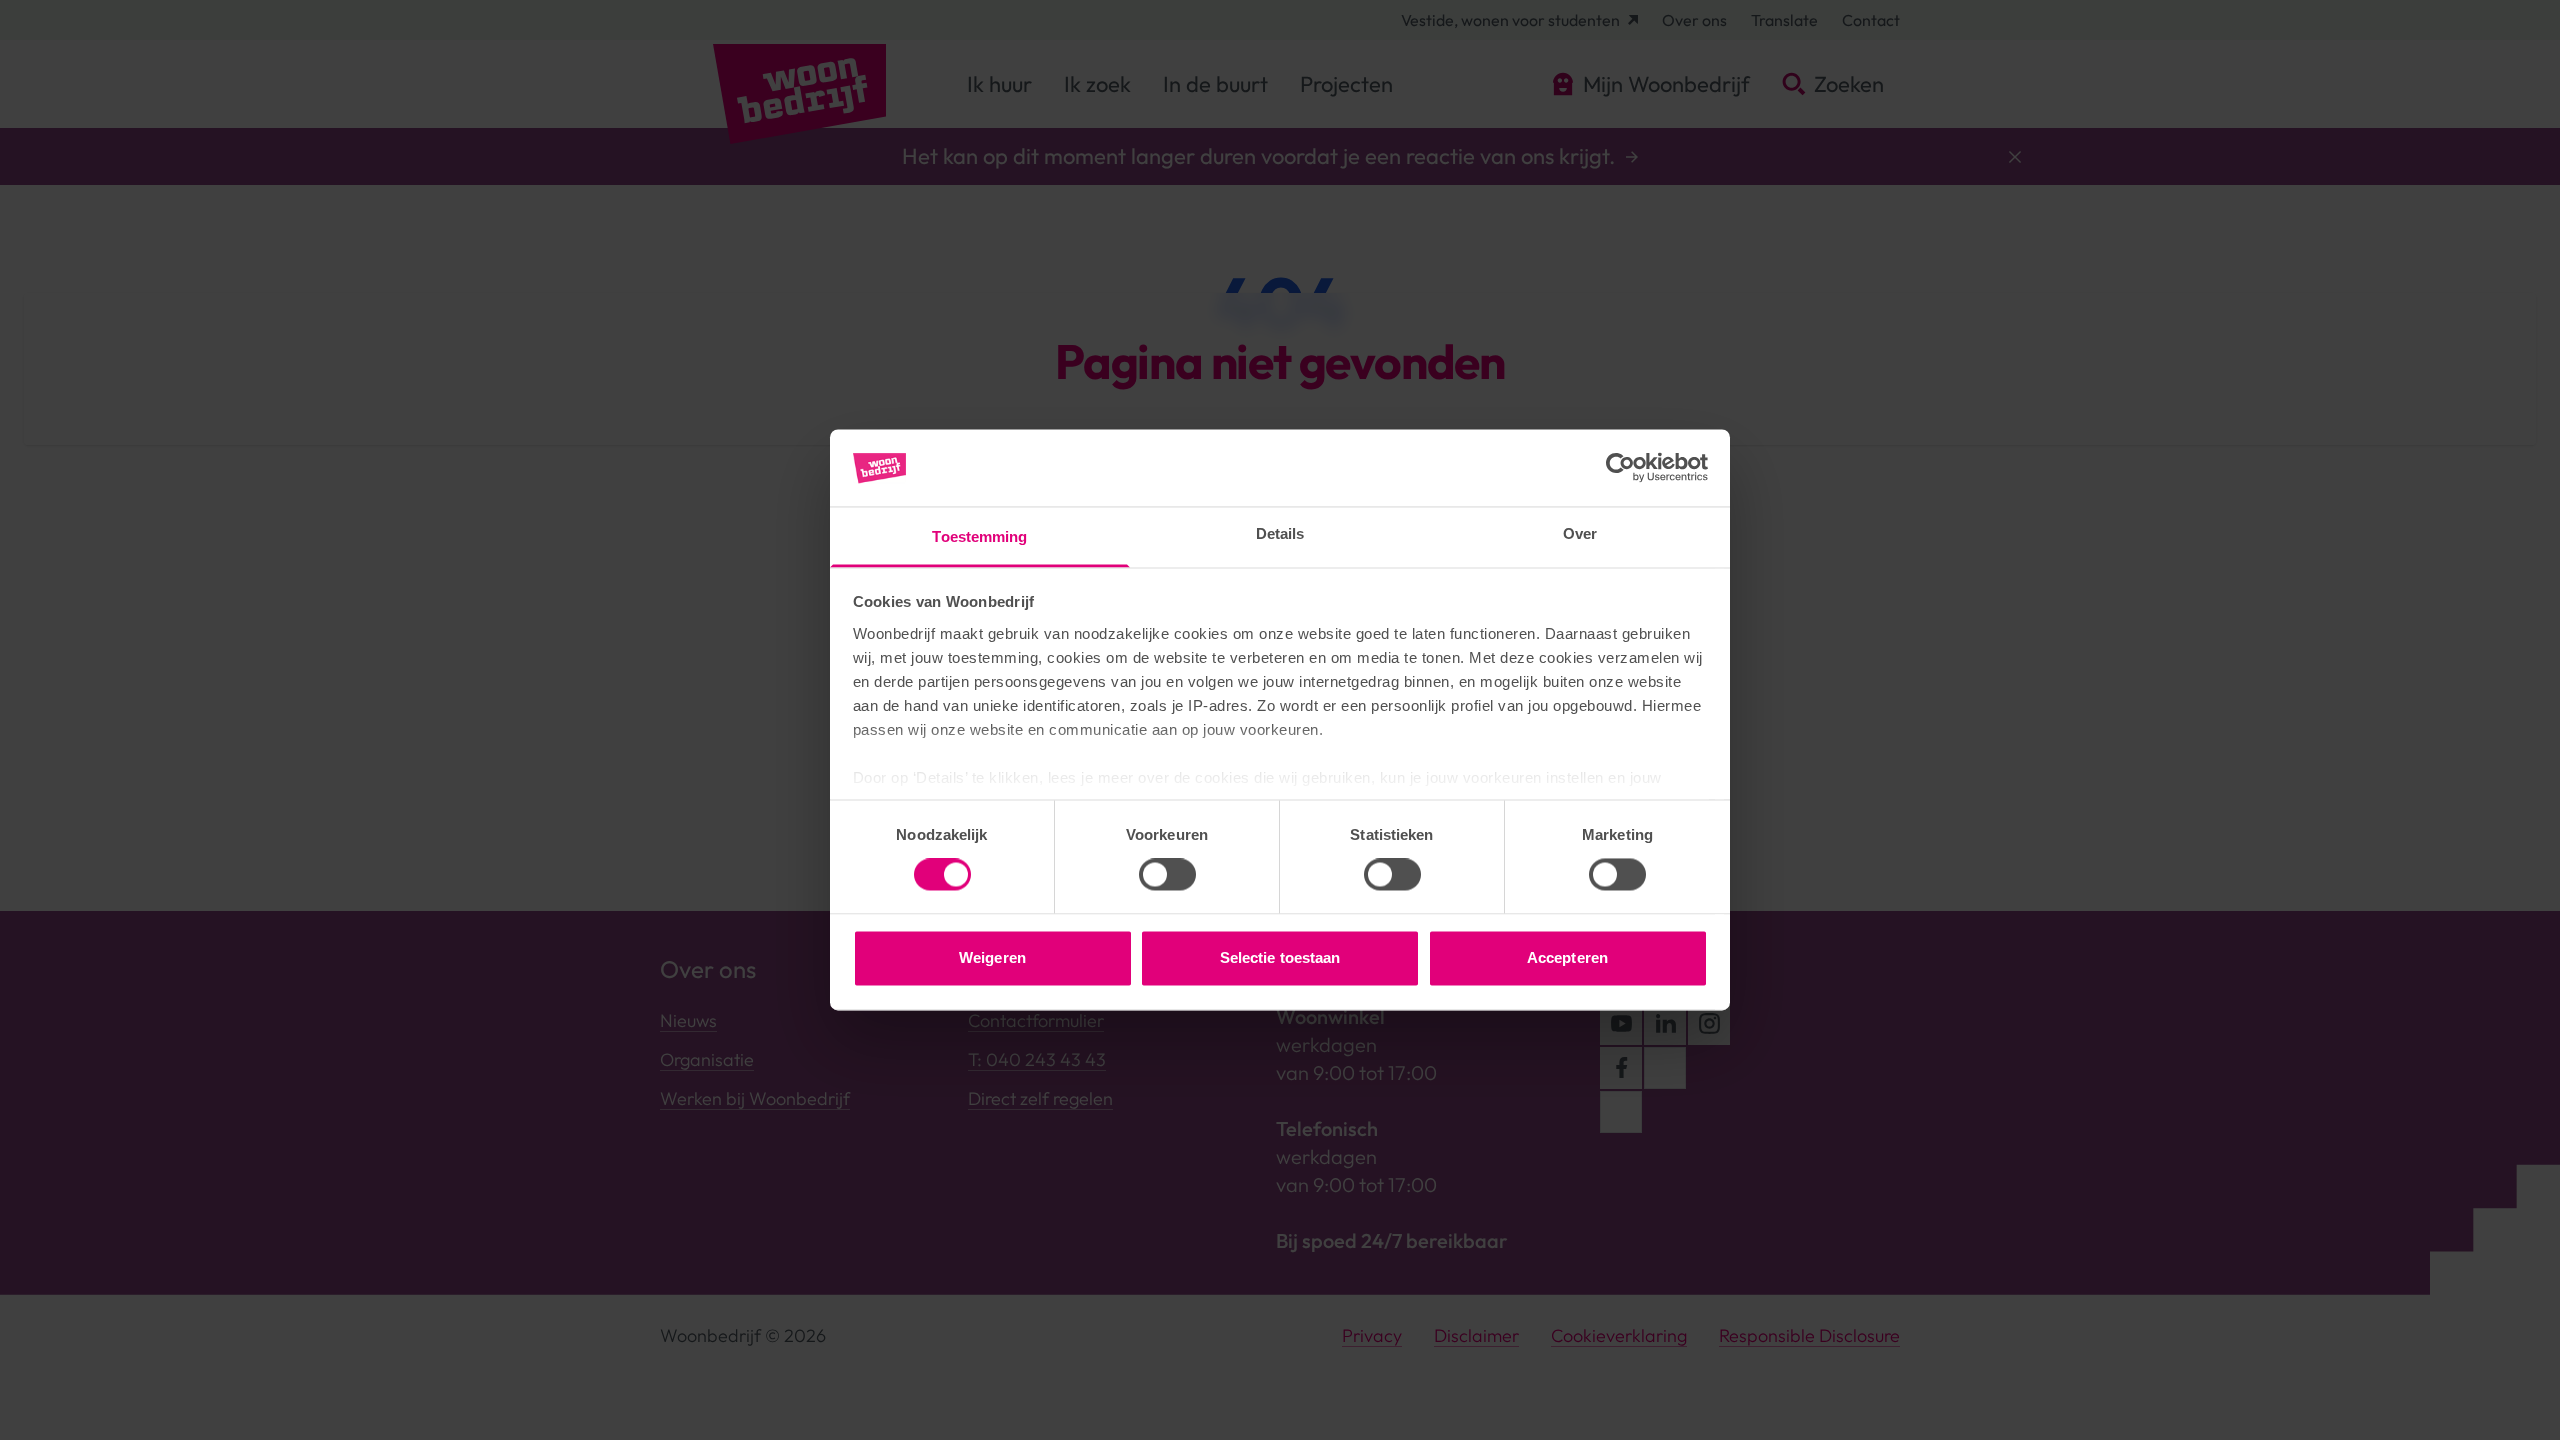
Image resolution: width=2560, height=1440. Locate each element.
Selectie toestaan (1280, 957)
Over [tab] (1580, 533)
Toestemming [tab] (979, 536)
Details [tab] (1280, 533)
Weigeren (992, 957)
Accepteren (1567, 957)
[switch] (1167, 875)
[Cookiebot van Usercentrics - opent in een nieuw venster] (1620, 468)
